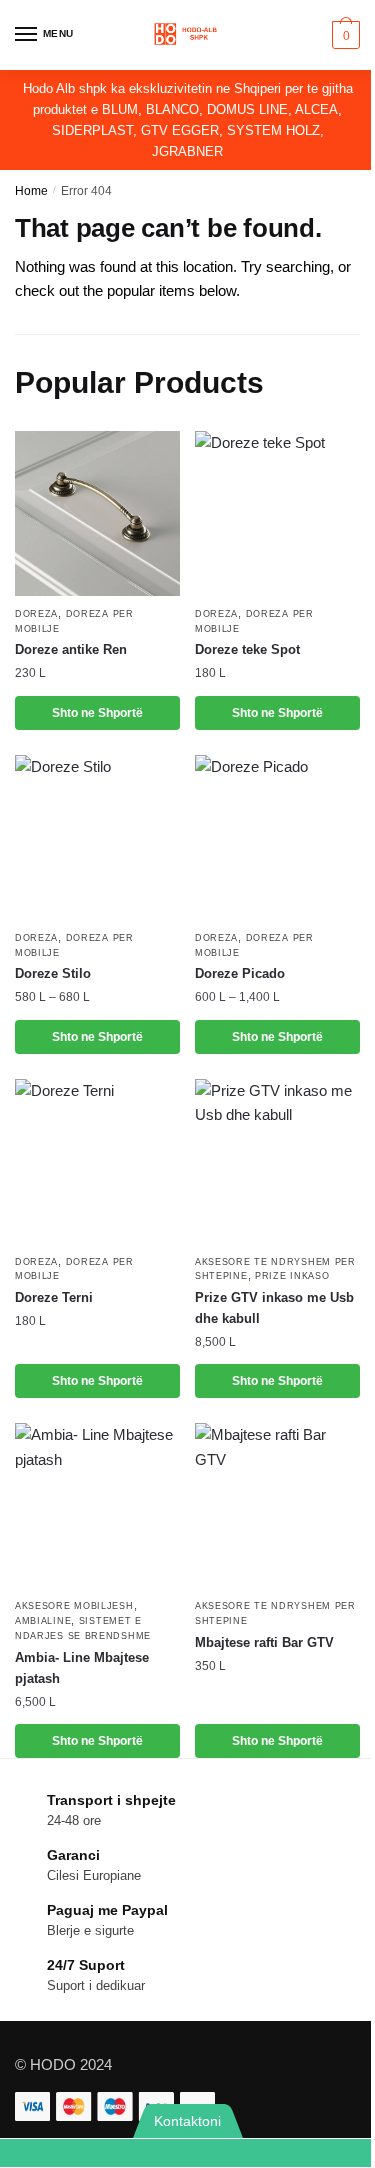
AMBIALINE (43, 1621)
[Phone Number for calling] (94, 2153)
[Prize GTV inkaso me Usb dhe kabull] (277, 1161)
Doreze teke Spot (247, 649)
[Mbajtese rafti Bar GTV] (277, 1505)
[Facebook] (281, 2153)
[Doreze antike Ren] (97, 513)
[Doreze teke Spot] (277, 513)
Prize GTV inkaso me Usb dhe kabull (274, 1308)
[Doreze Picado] (277, 837)
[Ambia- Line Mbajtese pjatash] (97, 1505)
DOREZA (36, 614)
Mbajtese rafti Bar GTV (264, 1642)
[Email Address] (156, 2153)
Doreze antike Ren (71, 649)
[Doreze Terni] (97, 1161)
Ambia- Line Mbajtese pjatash (82, 1668)
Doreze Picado (240, 973)
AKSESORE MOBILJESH (74, 1606)
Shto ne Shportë (97, 1037)
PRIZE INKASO (292, 1276)
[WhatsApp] (31, 2153)
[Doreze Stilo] (97, 837)
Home (31, 191)
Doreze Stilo (53, 973)
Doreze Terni (54, 1297)
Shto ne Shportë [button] (97, 713)
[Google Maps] (219, 2153)
